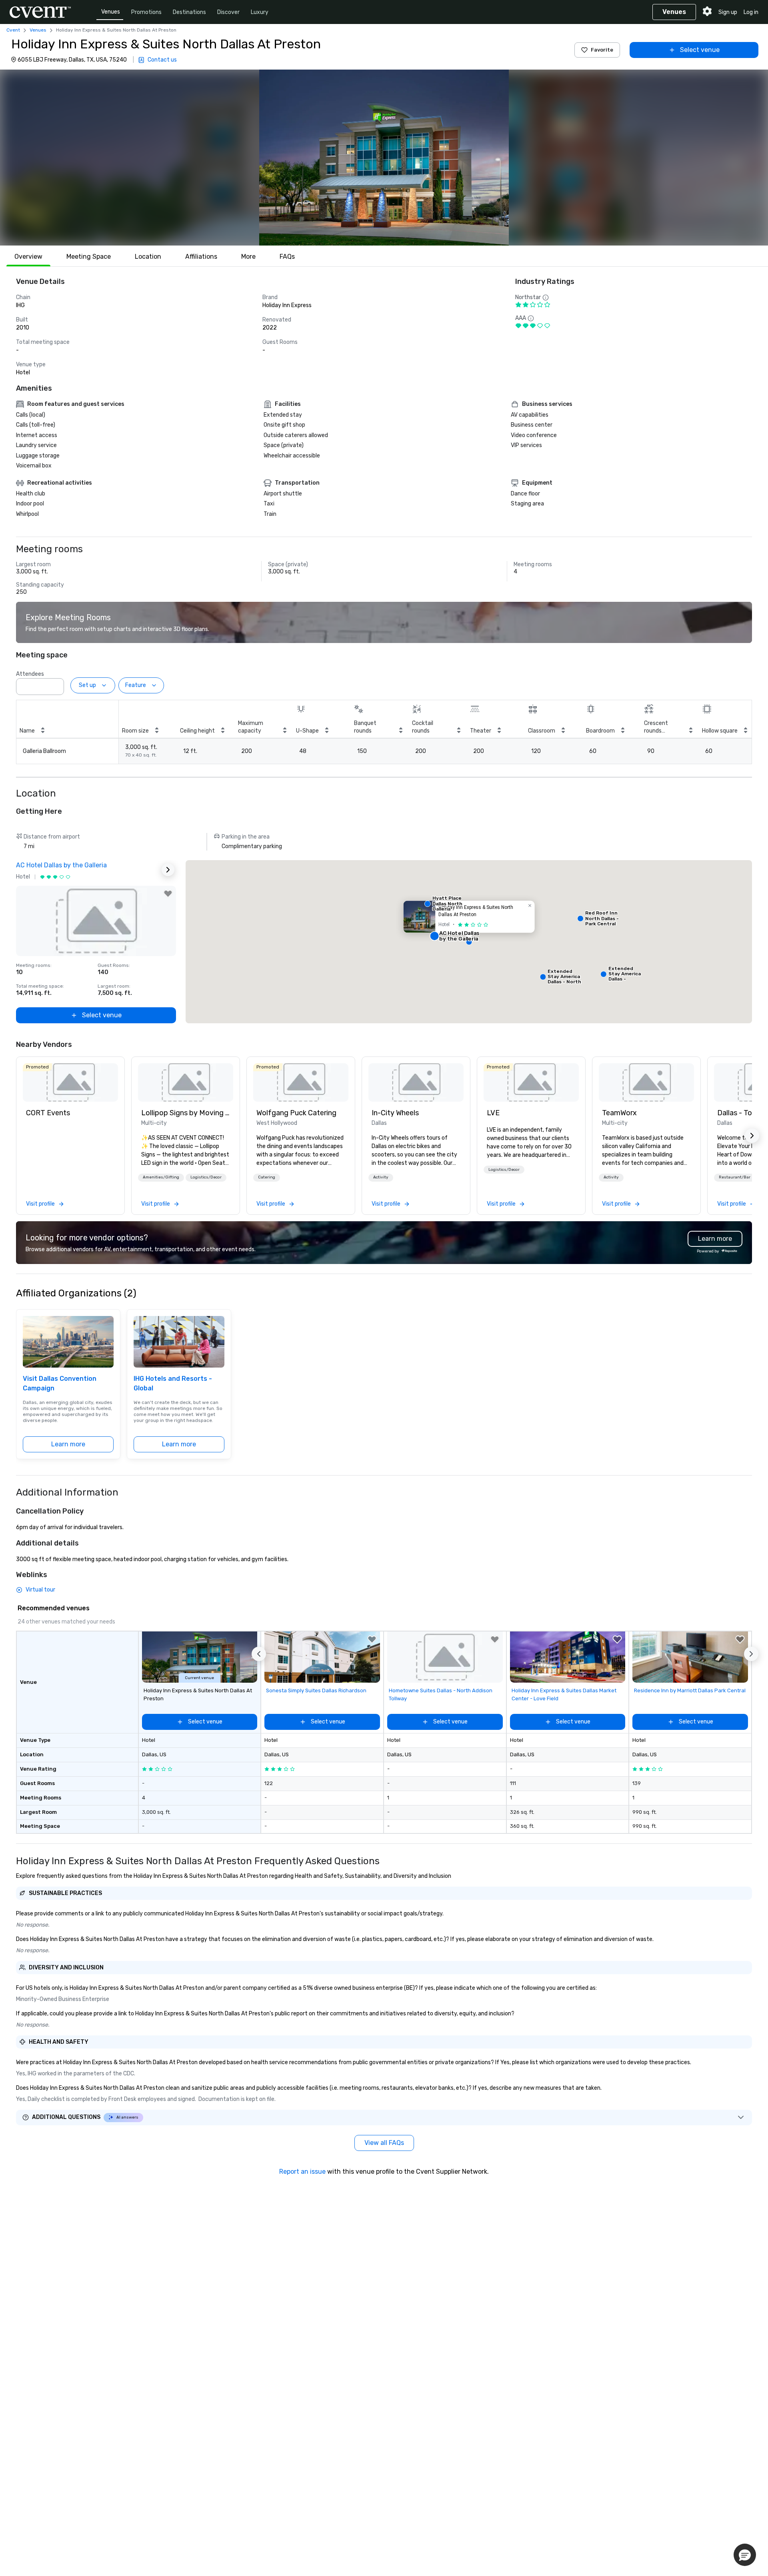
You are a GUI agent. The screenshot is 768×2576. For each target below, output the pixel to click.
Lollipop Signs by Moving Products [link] (186, 1113)
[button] (384, 158)
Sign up (728, 12)
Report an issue (302, 2172)
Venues (111, 12)
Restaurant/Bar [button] (735, 1177)
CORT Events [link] (48, 1113)
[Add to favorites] (168, 894)
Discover (228, 12)
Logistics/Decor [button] (206, 1177)
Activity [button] (381, 1177)
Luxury (260, 12)
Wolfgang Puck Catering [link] (296, 1113)
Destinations (189, 12)
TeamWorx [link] (619, 1113)
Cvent (13, 30)
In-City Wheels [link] (395, 1113)
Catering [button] (267, 1177)
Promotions (146, 12)
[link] (70, 1082)
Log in (751, 12)
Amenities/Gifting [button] (161, 1177)
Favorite (602, 50)
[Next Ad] (168, 870)
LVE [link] (493, 1113)
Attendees (30, 674)
